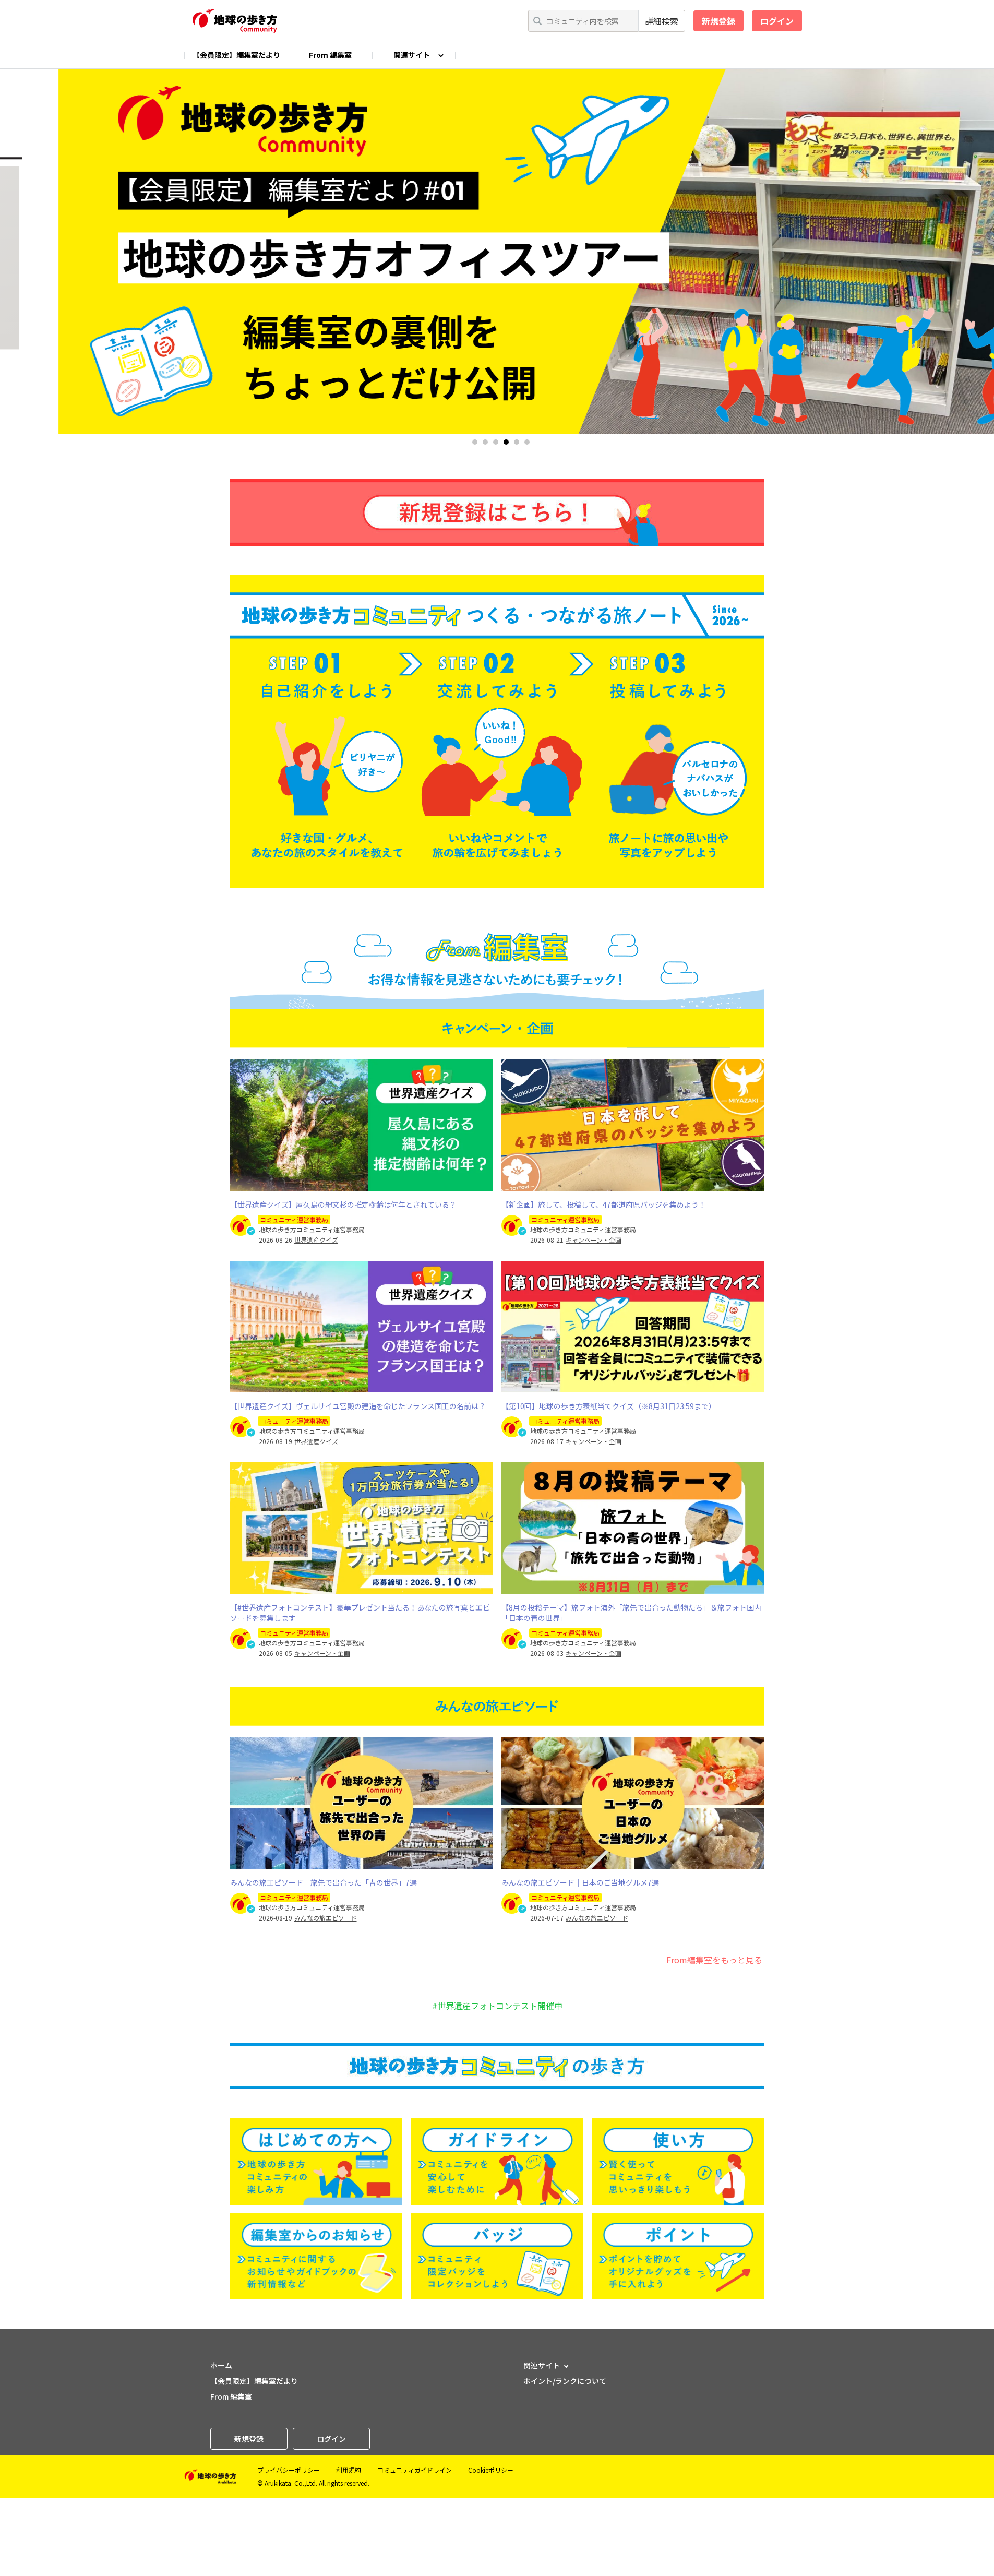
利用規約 (349, 2470)
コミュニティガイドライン (415, 2470)
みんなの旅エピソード (326, 1918)
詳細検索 (662, 21)
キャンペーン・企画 (594, 1240)
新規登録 (718, 21)
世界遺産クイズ (316, 1240)
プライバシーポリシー (289, 2470)
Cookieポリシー (491, 2470)
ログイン (777, 21)
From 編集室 (330, 55)
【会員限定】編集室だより (236, 55)
